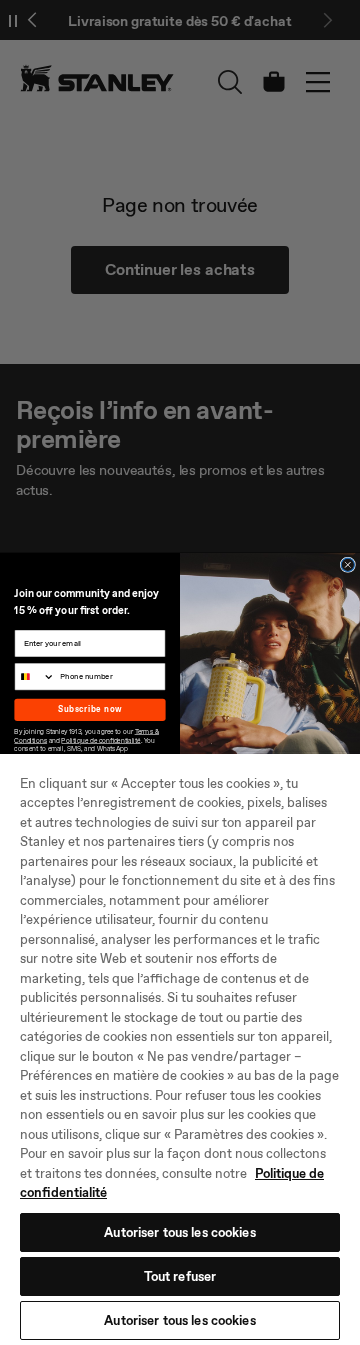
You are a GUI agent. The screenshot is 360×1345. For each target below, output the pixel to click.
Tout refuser (180, 1276)
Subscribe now (90, 709)
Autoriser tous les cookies (179, 1232)
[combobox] (35, 676)
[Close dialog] (347, 564)
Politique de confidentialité (100, 740)
